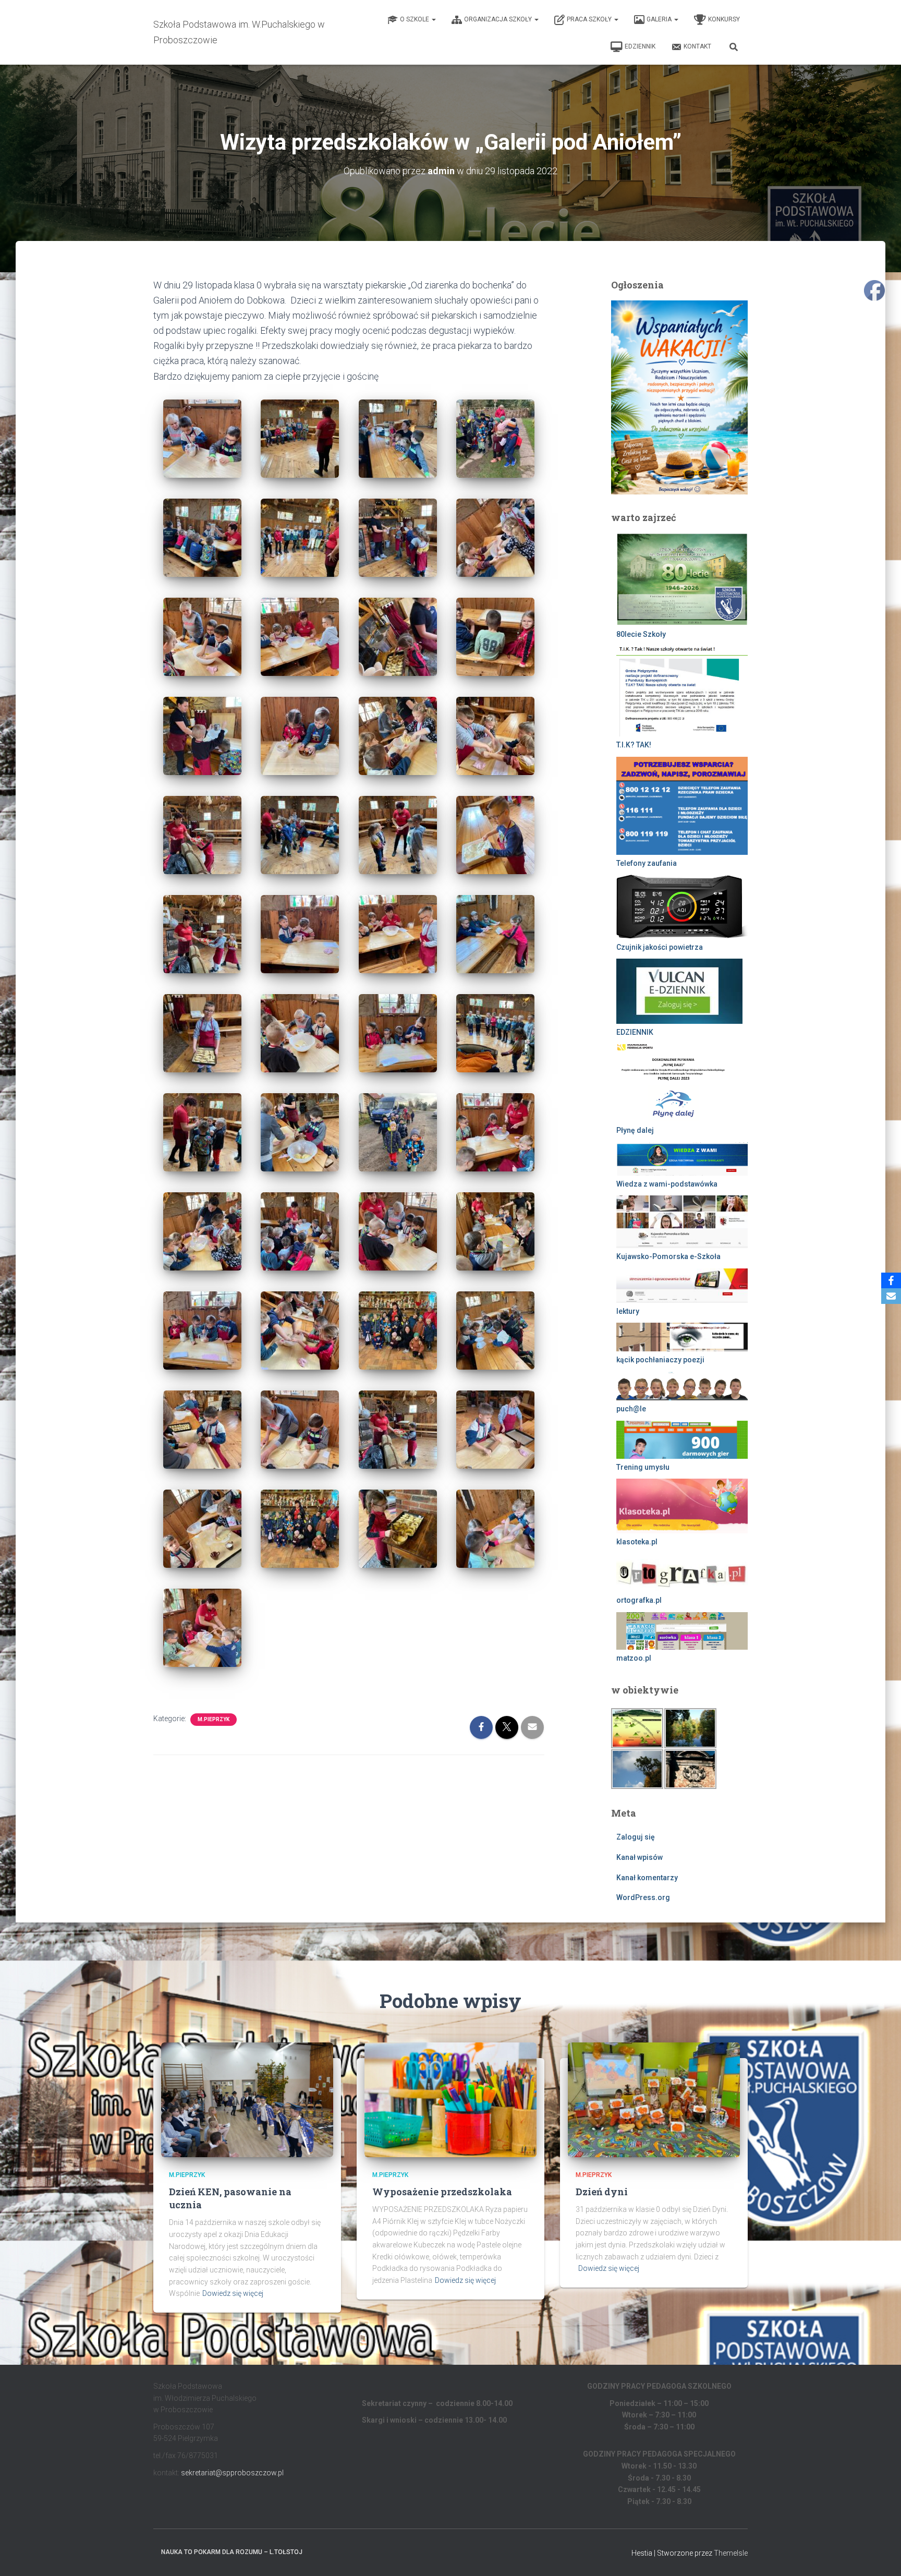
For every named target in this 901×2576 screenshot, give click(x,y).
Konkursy (724, 19)
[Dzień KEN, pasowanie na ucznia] (247, 2099)
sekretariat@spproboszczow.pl (232, 2473)
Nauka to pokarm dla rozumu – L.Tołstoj (232, 2552)
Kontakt (697, 46)
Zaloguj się (636, 1837)
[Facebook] (891, 1280)
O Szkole (415, 19)
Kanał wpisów (640, 1857)
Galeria (660, 19)
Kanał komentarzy (647, 1878)
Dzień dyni (602, 2192)
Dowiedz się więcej (233, 2293)
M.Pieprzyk (214, 1719)
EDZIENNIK (640, 46)
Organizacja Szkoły (499, 19)
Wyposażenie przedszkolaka (442, 2192)
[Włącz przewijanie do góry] (880, 2555)
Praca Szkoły (590, 19)
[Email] (891, 1296)
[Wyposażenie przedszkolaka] (451, 2099)
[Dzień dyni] (654, 2099)
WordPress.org (643, 1897)
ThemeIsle (731, 2553)
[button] (433, 19)
